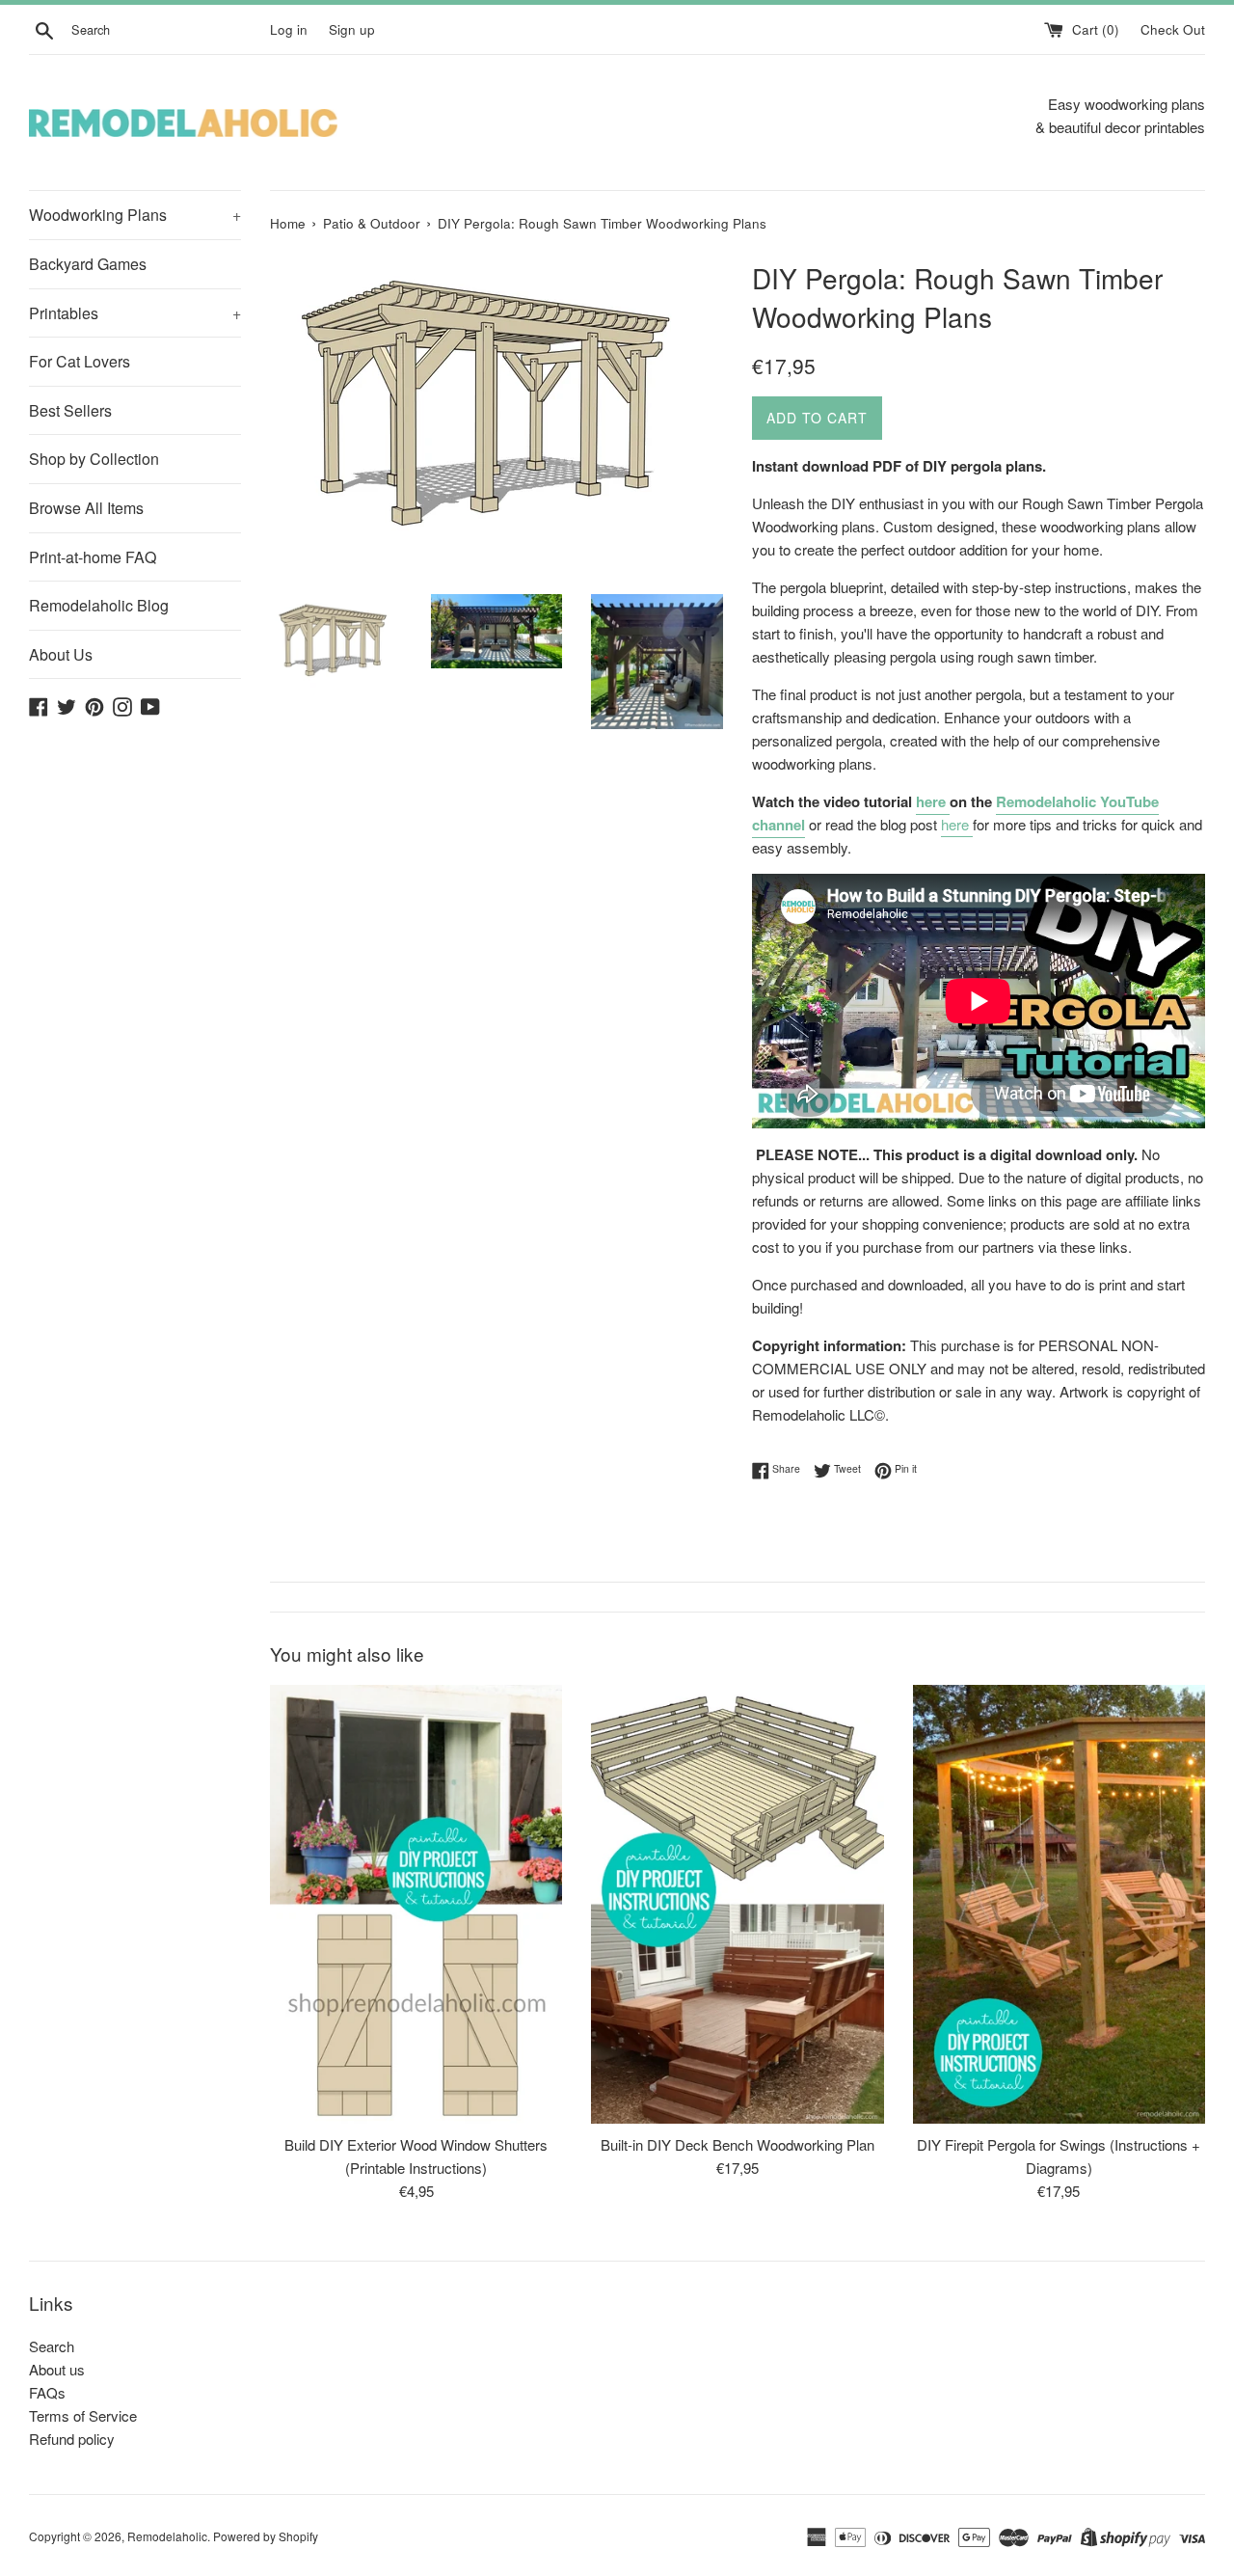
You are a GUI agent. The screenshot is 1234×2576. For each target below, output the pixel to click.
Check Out (1173, 29)
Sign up (352, 29)
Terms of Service (83, 2415)
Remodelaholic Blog (99, 605)
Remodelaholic (167, 2536)
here (931, 801)
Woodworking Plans (135, 215)
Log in (289, 29)
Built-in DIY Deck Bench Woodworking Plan (738, 2144)
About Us (61, 654)
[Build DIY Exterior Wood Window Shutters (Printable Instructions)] (416, 1904)
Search (52, 2346)
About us (57, 2369)
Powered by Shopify (266, 2536)
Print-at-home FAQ (93, 557)
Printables (135, 313)
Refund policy (72, 2439)
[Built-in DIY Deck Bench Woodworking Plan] (737, 1904)
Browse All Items (86, 508)
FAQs (47, 2392)
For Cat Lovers (80, 361)
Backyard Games (88, 264)
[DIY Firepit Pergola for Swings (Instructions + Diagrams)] (1059, 1904)
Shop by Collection (94, 459)
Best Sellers (70, 410)
